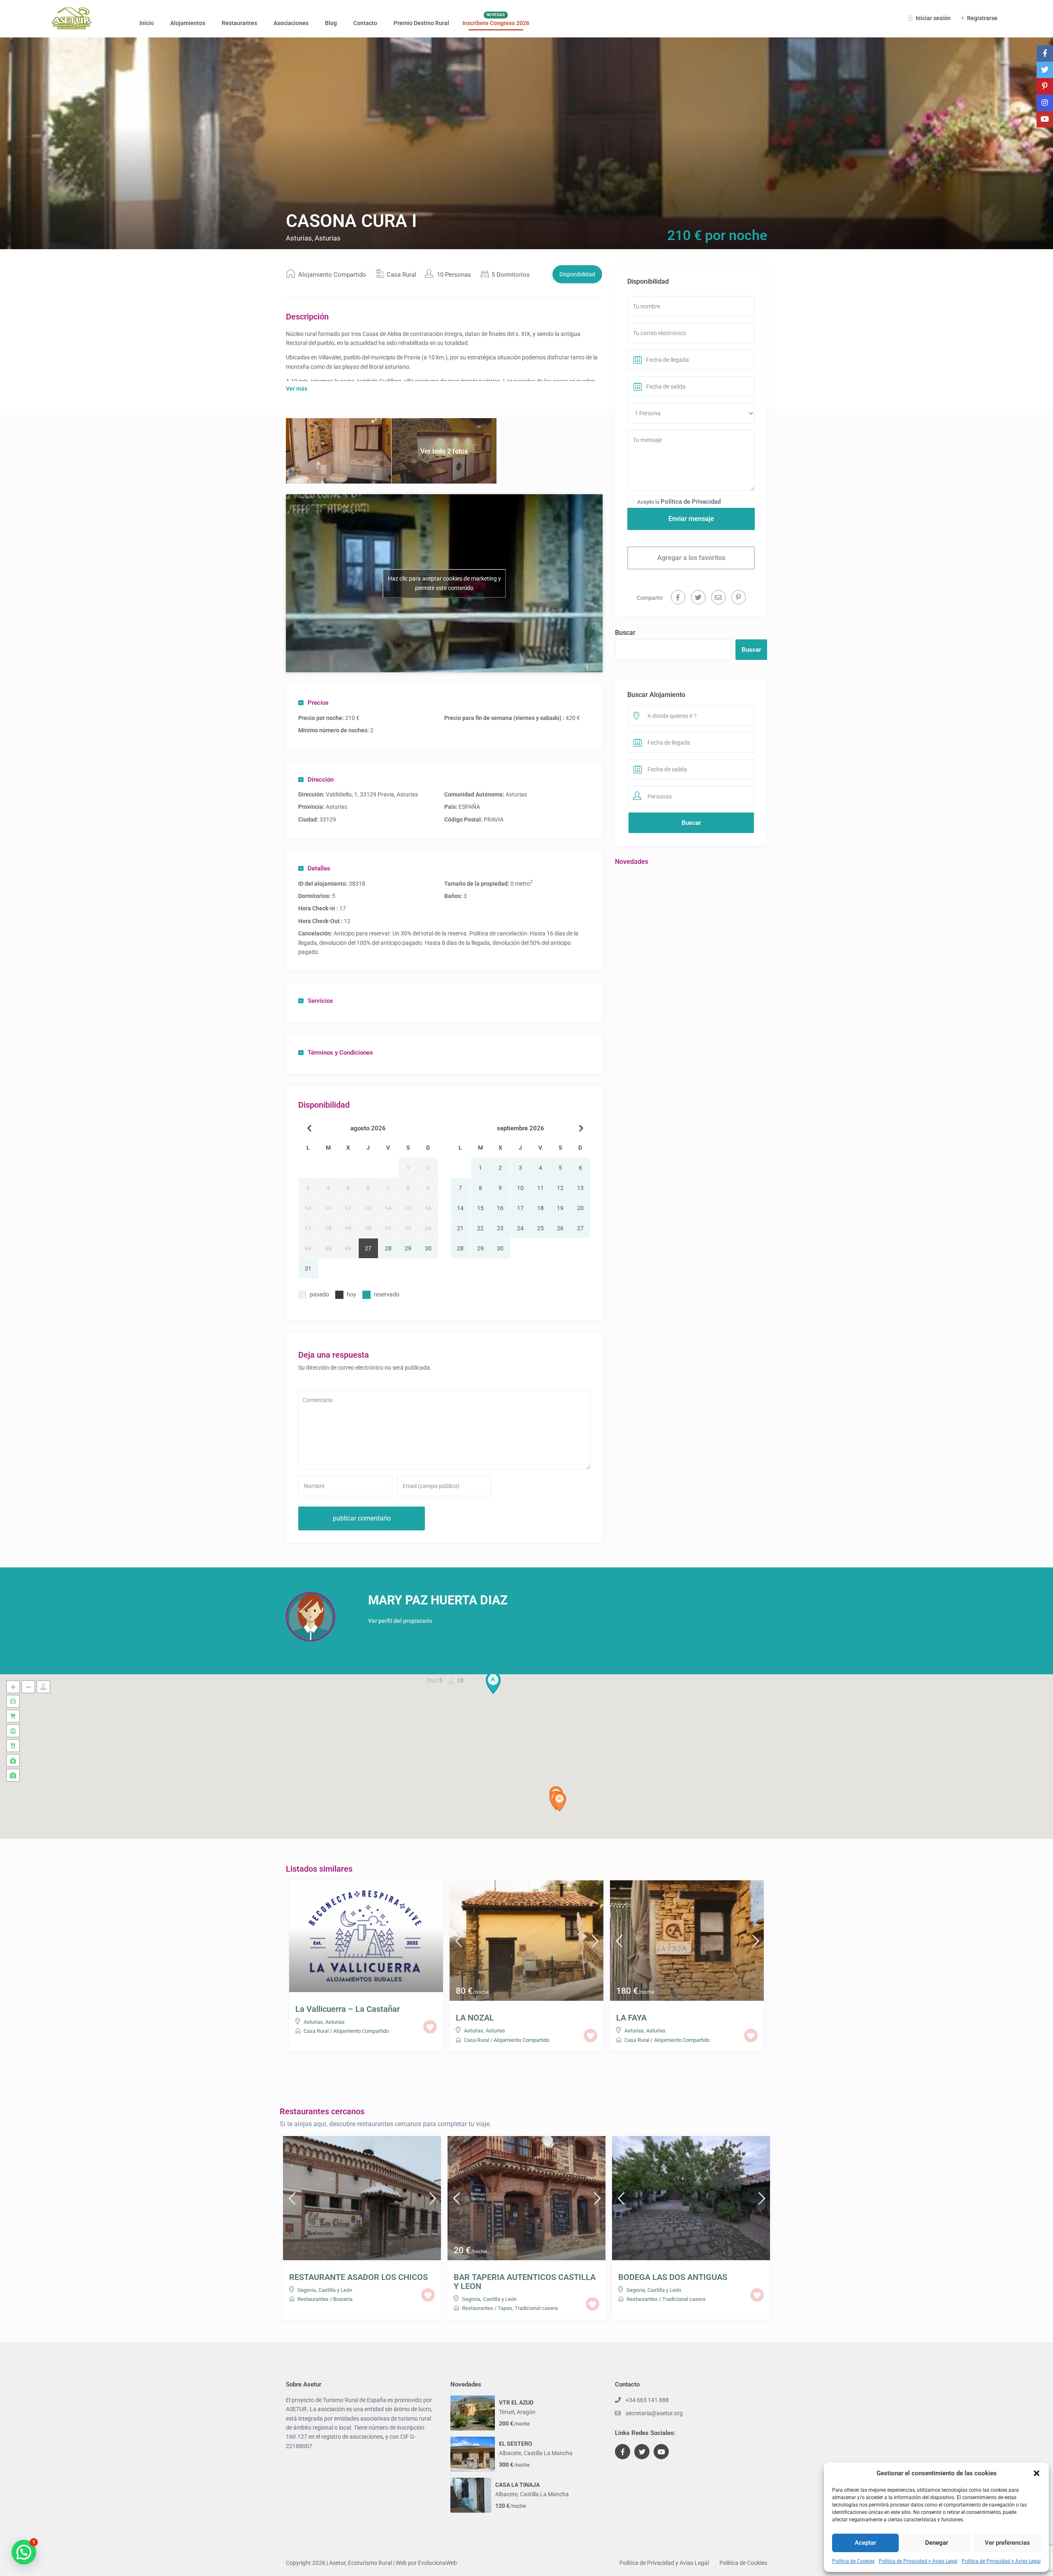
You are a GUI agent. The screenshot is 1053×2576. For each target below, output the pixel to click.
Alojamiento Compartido (332, 275)
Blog (331, 23)
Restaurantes (239, 23)
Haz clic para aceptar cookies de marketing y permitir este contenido (444, 583)
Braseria (343, 2299)
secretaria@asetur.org (654, 2413)
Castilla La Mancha (548, 2453)
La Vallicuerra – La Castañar (348, 2009)
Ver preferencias (1007, 2543)
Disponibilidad (577, 274)
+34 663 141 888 (647, 2400)
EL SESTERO (516, 2444)
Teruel (507, 2412)
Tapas (505, 2308)
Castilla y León (335, 2290)
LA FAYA (631, 2018)
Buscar (625, 633)
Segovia (307, 2290)
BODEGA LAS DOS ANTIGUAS (673, 2277)
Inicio (147, 23)
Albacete (510, 2453)
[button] (1037, 2473)
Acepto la (679, 502)
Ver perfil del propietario (400, 1621)
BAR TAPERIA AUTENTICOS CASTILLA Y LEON (525, 2282)
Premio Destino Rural (421, 23)
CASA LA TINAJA (517, 2485)
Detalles (319, 868)
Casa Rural (401, 275)
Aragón (526, 2412)
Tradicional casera (536, 2308)
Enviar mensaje (691, 519)
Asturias (516, 794)
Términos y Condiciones (340, 1053)
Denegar (937, 2543)
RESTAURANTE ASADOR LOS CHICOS (358, 2277)
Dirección (321, 780)
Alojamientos (188, 23)
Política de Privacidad (691, 502)
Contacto (365, 23)
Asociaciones (291, 23)
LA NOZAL (475, 2018)
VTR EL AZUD (516, 2402)
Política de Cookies (853, 2561)
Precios (318, 703)
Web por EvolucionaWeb (426, 2563)
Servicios (320, 1001)
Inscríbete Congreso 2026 (496, 23)
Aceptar (865, 2543)
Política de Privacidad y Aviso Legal (918, 2561)
